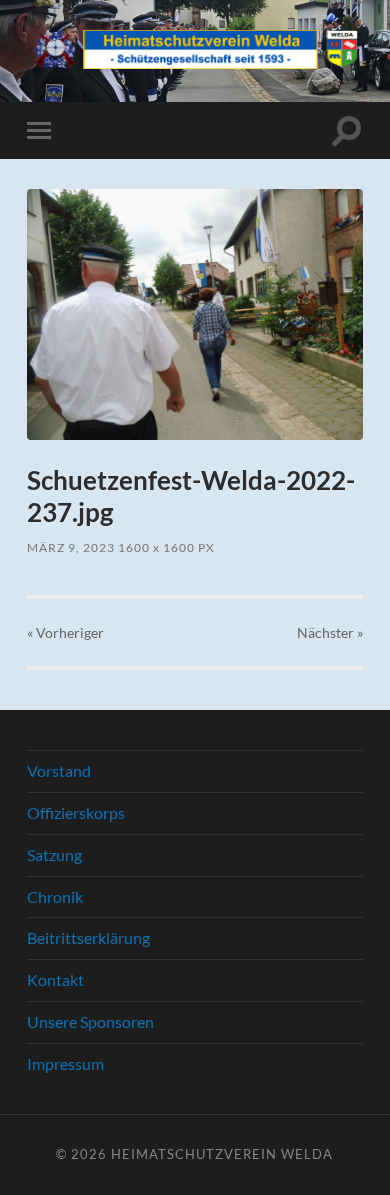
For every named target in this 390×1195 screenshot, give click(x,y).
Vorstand (59, 770)
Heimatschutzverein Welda (222, 1154)
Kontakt (55, 979)
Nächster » (330, 632)
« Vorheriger (65, 632)
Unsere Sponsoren (90, 1021)
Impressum (65, 1063)
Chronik (55, 896)
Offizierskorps (76, 812)
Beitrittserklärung (88, 937)
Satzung (54, 854)
